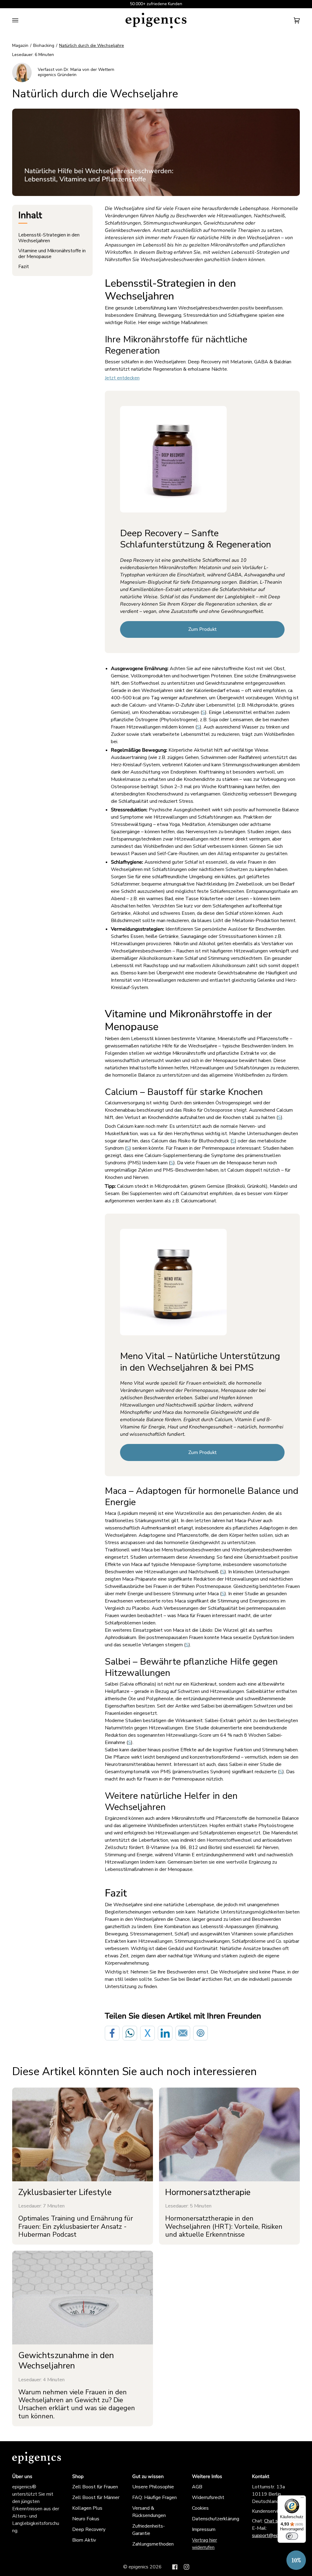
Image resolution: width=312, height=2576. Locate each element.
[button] (296, 2560)
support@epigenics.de (276, 2536)
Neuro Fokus (86, 2519)
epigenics (138, 2567)
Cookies (200, 2508)
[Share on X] (147, 2033)
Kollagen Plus (87, 2508)
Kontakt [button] (261, 2476)
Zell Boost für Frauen (95, 2487)
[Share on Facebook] (112, 2033)
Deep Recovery (89, 2529)
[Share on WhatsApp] (130, 2033)
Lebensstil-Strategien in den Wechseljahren (49, 238)
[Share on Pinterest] (200, 2033)
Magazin (20, 45)
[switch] (292, 2536)
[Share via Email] (183, 2033)
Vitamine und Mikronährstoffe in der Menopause (52, 254)
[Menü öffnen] (21, 21)
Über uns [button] (22, 2476)
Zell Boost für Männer (96, 2497)
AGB (197, 2487)
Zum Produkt (202, 629)
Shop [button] (78, 2476)
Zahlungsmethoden (153, 2544)
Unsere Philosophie (153, 2487)
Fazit (24, 267)
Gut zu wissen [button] (148, 2476)
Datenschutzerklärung (216, 2519)
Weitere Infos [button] (207, 2476)
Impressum (204, 2529)
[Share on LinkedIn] (165, 2033)
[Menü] (302, 2499)
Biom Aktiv (84, 2540)
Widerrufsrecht (208, 2497)
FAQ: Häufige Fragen (154, 2497)
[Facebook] (175, 2567)
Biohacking (44, 45)
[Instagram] (186, 2567)
